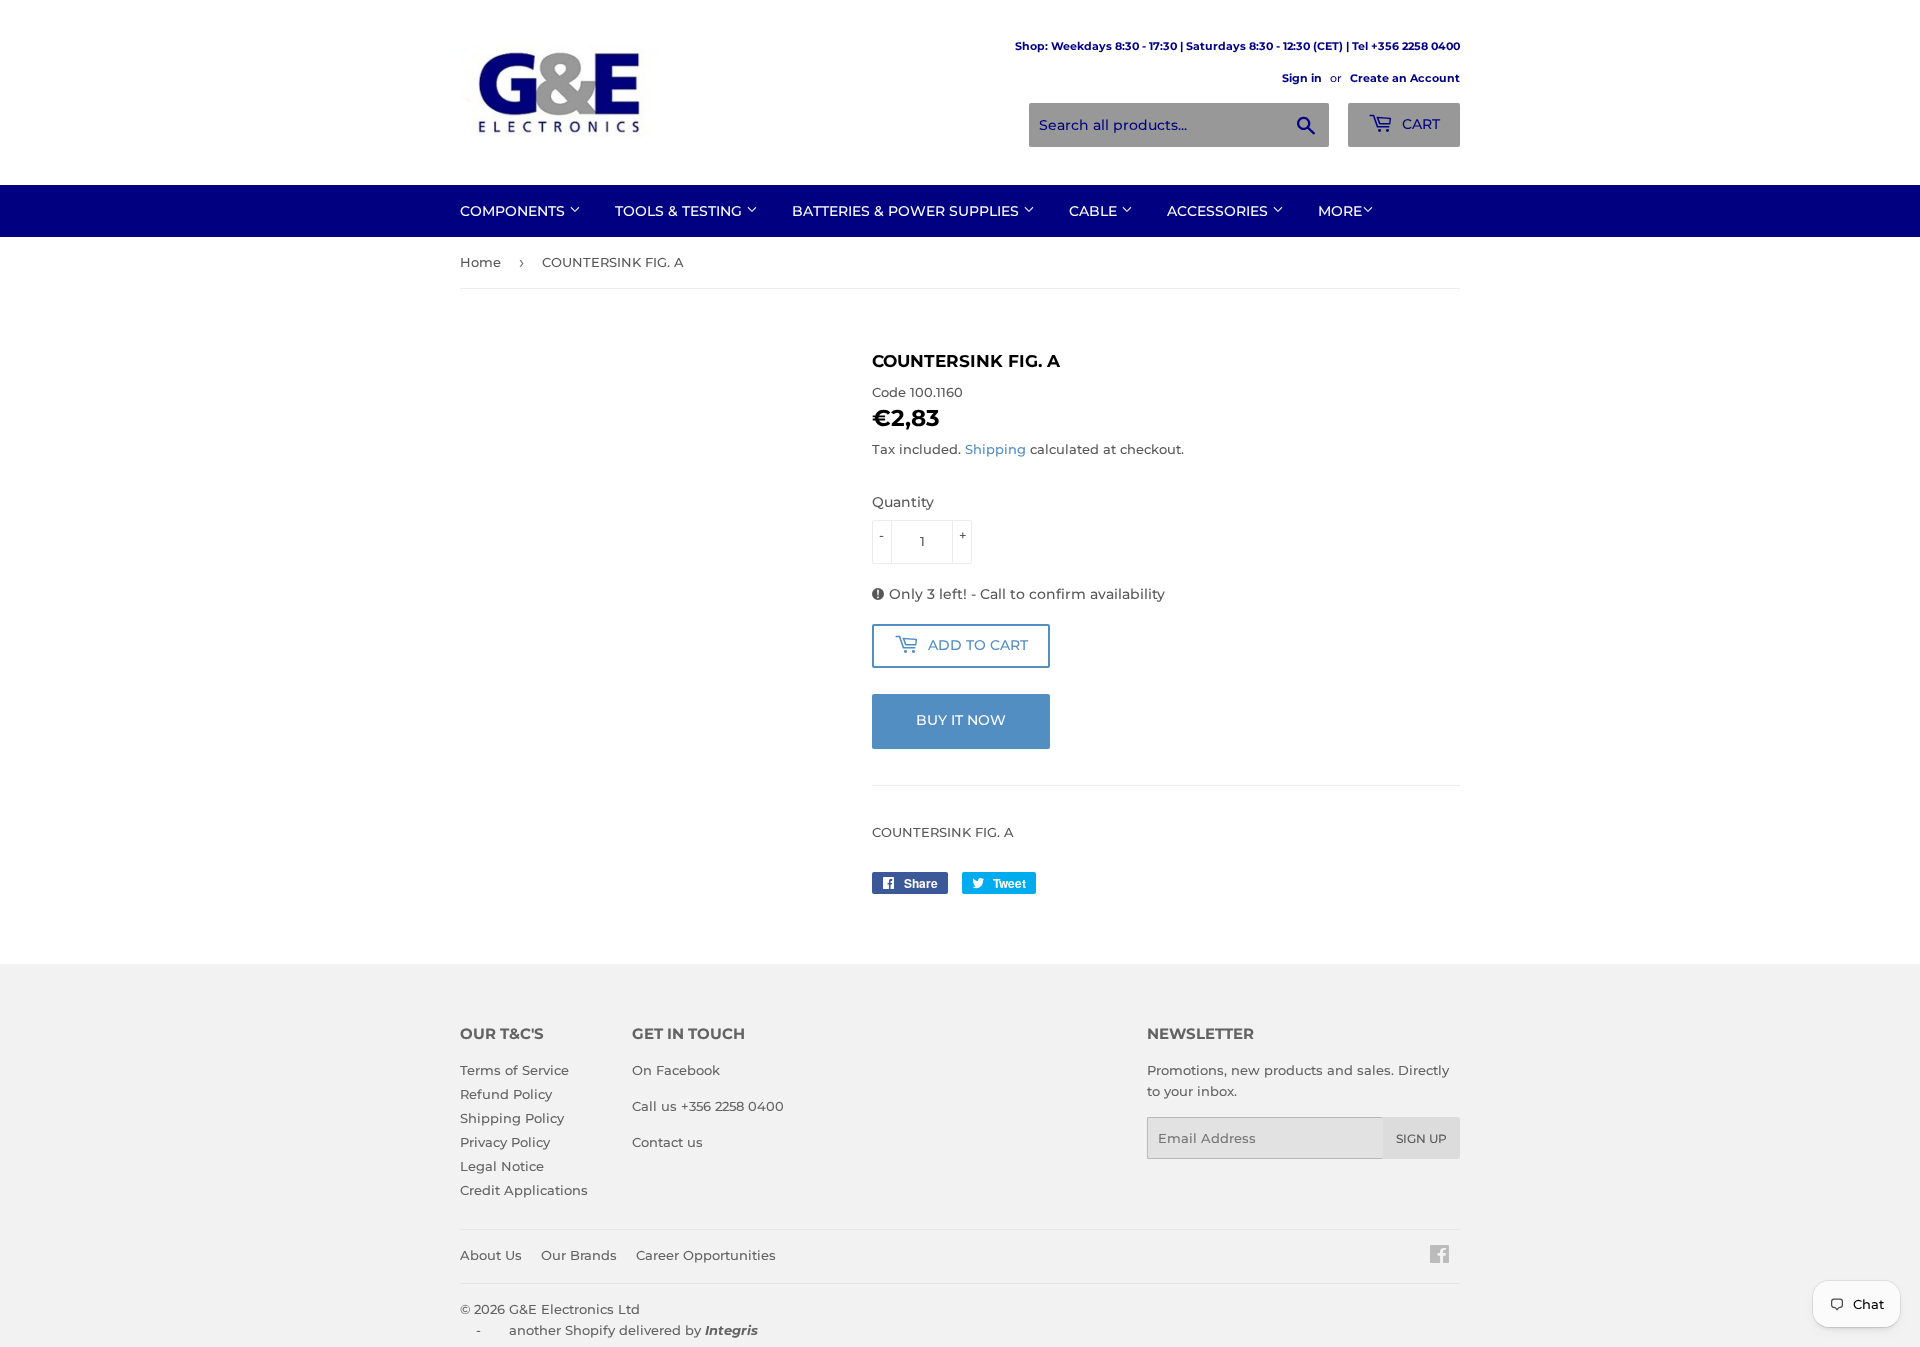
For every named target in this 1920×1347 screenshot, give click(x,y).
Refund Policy (506, 1094)
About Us (491, 1255)
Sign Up (1421, 1138)
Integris (731, 1330)
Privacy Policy (505, 1142)
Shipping (995, 449)
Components (514, 211)
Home (480, 262)
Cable (1095, 211)
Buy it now (961, 720)
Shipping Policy (512, 1118)
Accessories (1219, 211)
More (1340, 211)
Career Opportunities (706, 1255)
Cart (1419, 124)
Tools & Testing (680, 211)
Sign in (1302, 78)
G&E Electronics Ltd (574, 1309)
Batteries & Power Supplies (907, 211)
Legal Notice (502, 1166)
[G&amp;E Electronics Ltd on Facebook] (1439, 1257)
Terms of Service (514, 1070)
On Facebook (676, 1070)
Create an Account (1405, 78)
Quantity (903, 502)
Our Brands (579, 1255)
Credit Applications (524, 1190)
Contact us (667, 1142)
